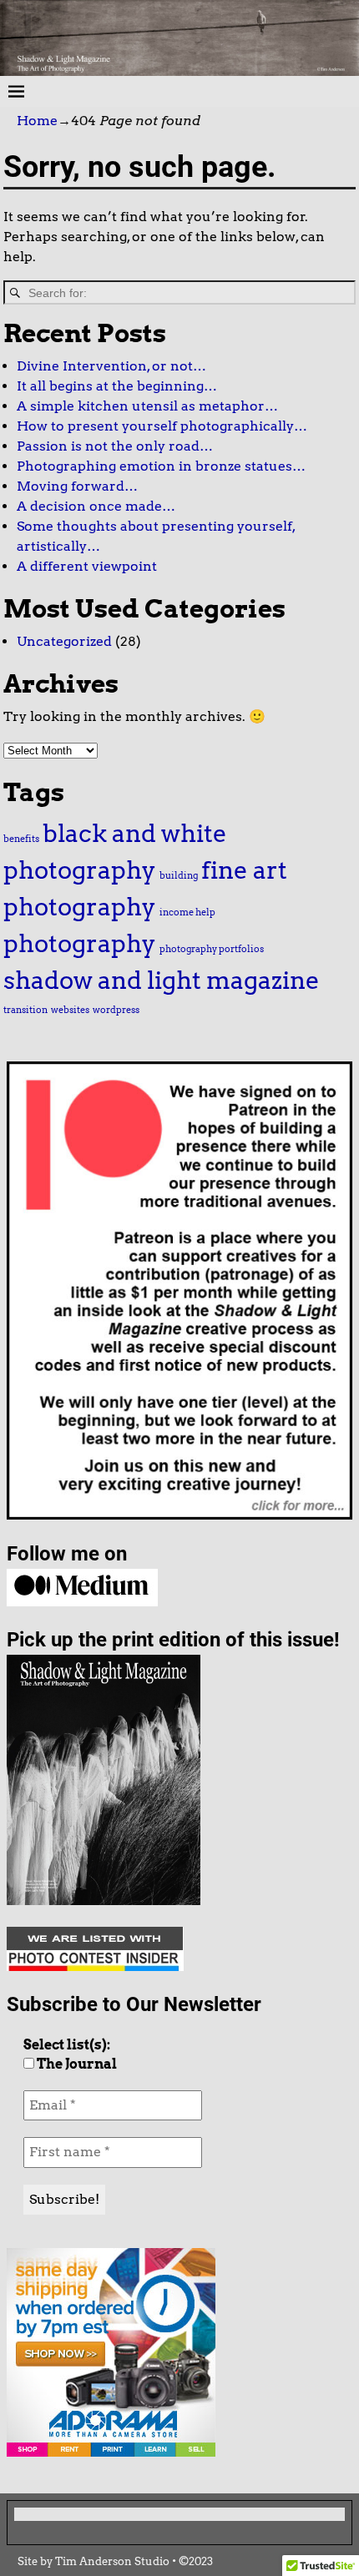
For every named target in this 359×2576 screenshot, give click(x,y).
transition (25, 1010)
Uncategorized (64, 641)
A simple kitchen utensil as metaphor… (147, 406)
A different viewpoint (87, 566)
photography (80, 943)
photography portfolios (212, 949)
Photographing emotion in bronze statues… (161, 466)
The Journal (76, 2064)
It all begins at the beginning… (117, 386)
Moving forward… (77, 486)
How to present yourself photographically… (162, 426)
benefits (21, 839)
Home (37, 121)
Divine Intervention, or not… (111, 366)
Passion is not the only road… (115, 446)
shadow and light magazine (162, 980)
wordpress (116, 1010)
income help (187, 912)
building (179, 876)
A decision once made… (96, 506)
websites (70, 1010)
